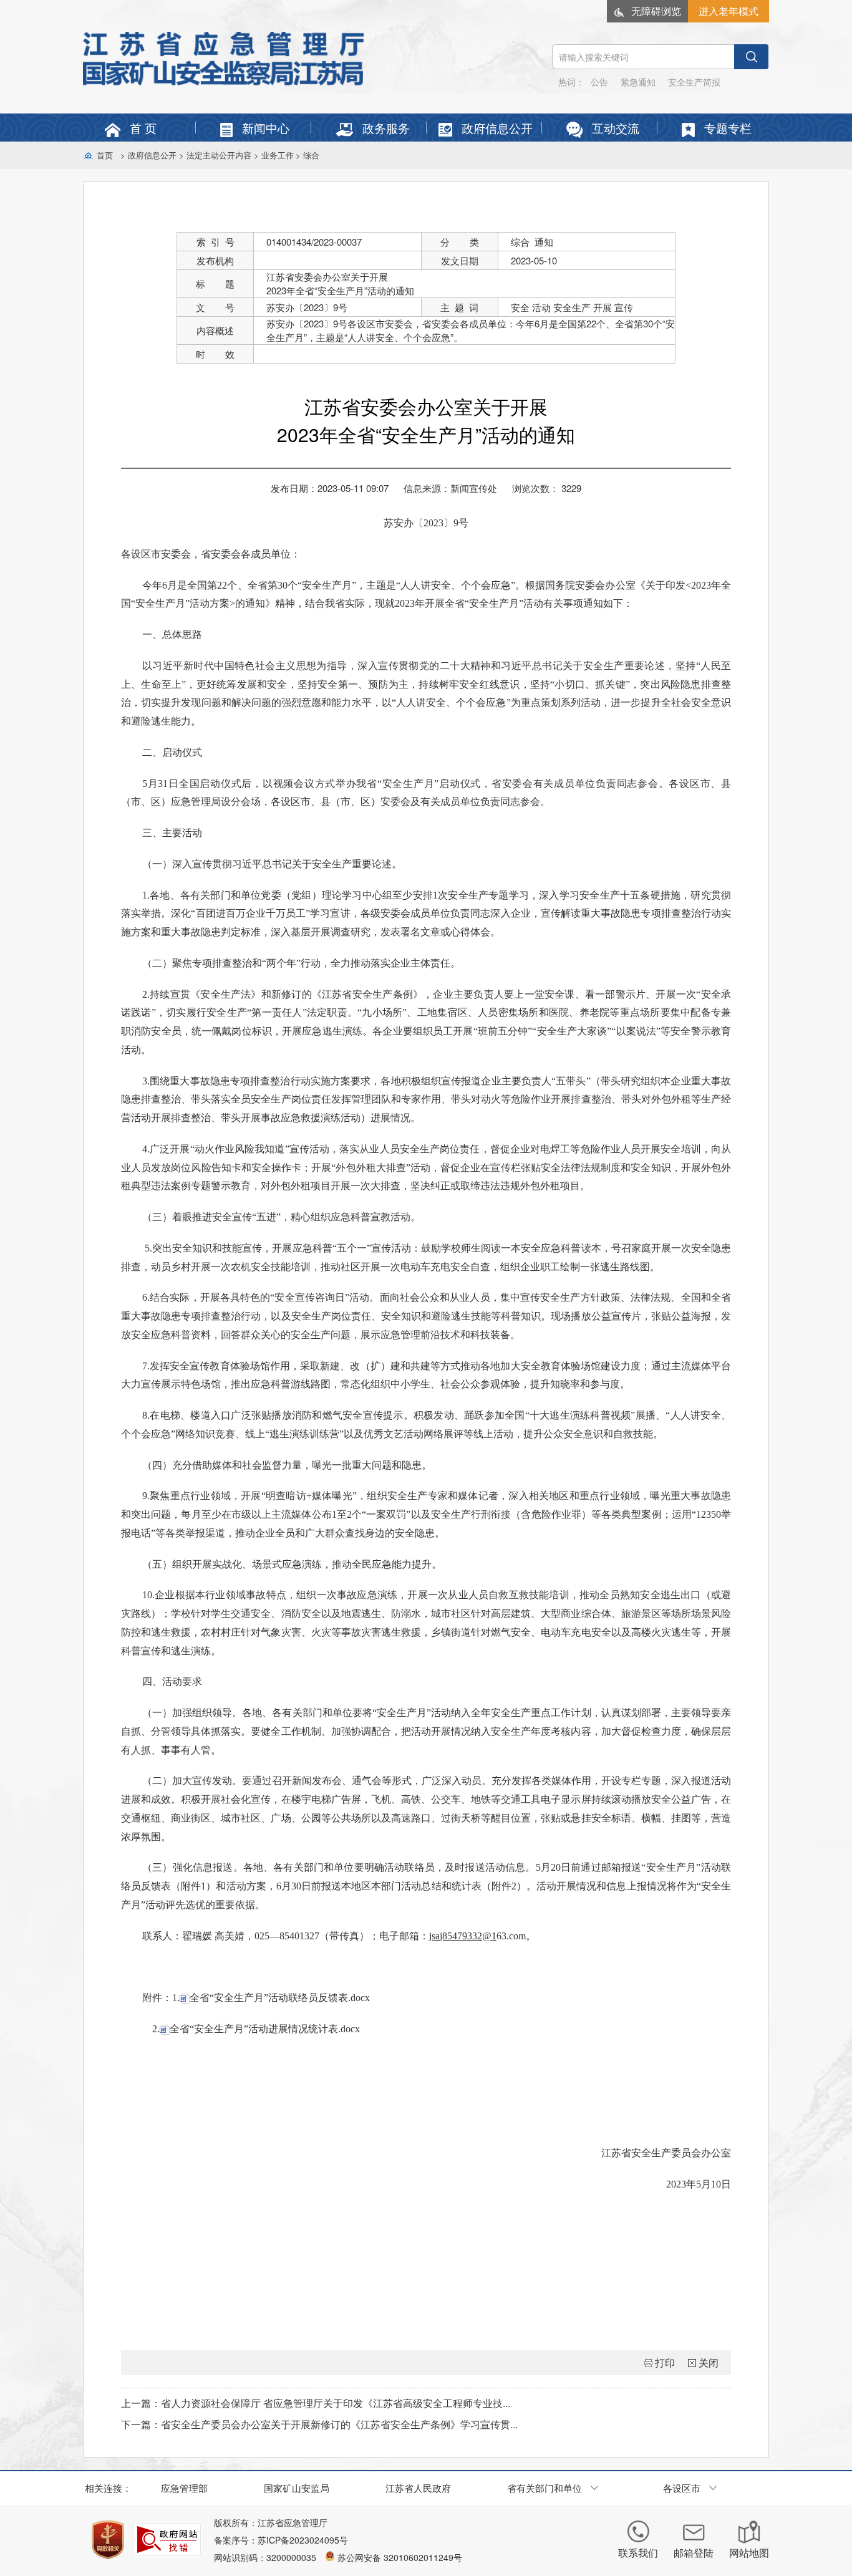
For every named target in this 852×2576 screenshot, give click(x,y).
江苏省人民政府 (418, 2488)
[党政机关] (108, 2540)
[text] (643, 57)
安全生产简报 (694, 82)
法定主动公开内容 (219, 155)
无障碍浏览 (656, 11)
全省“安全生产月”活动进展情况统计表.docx (265, 2029)
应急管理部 (184, 2488)
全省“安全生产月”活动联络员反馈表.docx (280, 1998)
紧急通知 (638, 82)
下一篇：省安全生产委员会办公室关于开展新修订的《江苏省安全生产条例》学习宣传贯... (319, 2424)
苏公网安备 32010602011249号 (400, 2557)
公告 (599, 82)
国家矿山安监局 (297, 2488)
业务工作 (278, 155)
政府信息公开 (152, 155)
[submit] (751, 57)
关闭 (709, 2362)
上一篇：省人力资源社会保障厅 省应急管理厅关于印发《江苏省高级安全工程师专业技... (316, 2403)
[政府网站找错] (167, 2540)
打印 (665, 2362)
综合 (311, 155)
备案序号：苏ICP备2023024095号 (281, 2540)
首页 (105, 155)
